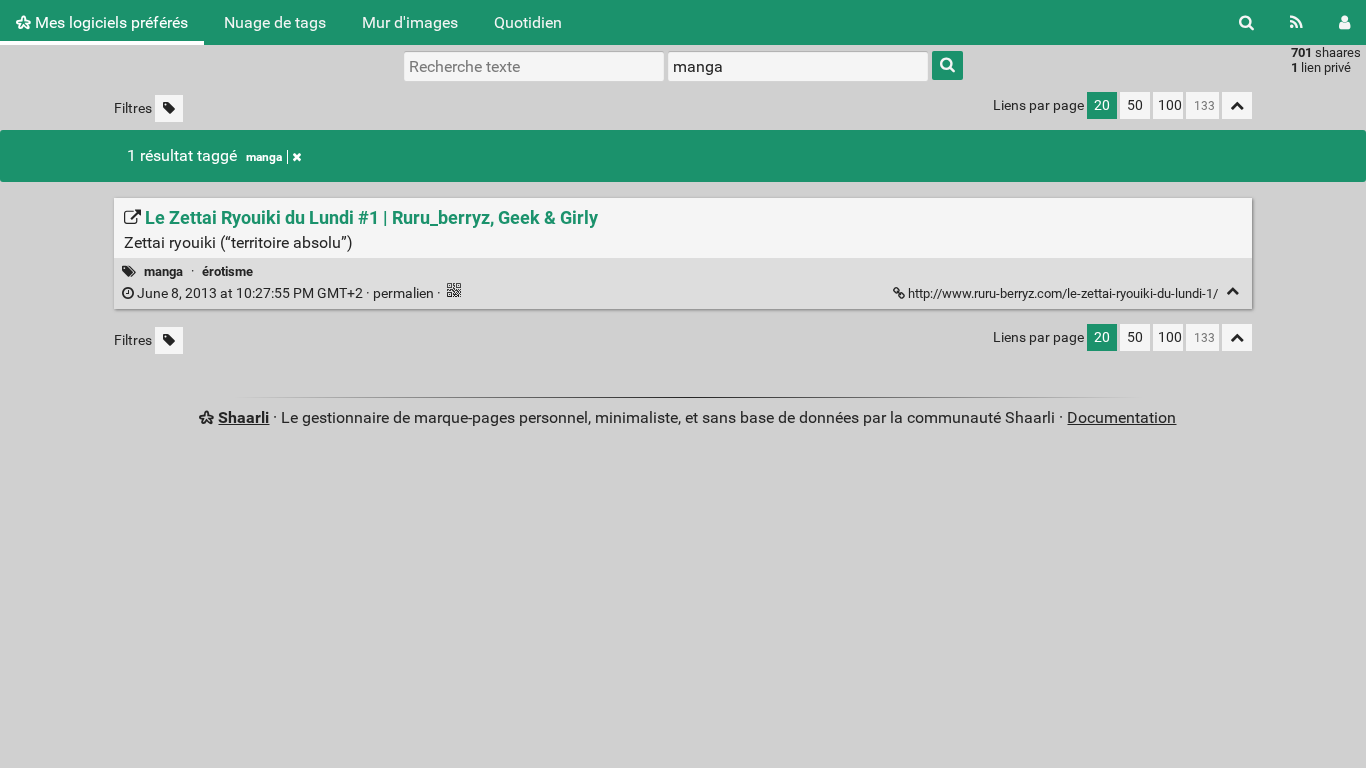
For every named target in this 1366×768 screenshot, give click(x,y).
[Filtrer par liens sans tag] (169, 108)
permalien (285, 293)
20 (1102, 105)
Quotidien (528, 22)
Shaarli (243, 417)
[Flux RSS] (1296, 22)
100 (1170, 105)
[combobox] (798, 66)
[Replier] (1232, 291)
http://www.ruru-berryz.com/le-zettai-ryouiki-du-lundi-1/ (1063, 293)
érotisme (227, 271)
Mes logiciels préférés (109, 22)
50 (1135, 105)
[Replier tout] (1237, 105)
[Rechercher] (1246, 22)
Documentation (1121, 417)
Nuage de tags (275, 22)
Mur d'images (410, 22)
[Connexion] (1344, 22)
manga (264, 157)
